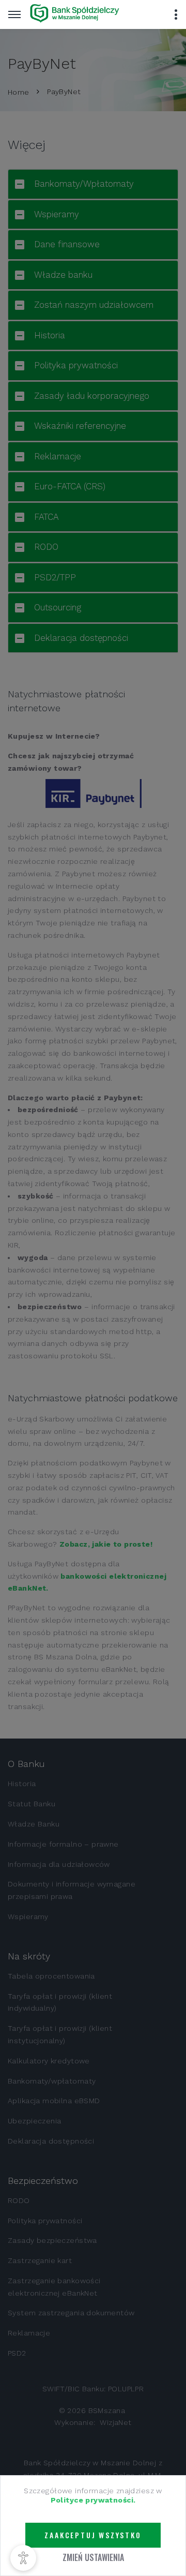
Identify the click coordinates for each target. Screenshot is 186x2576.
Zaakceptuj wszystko (93, 2535)
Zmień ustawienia (93, 2557)
